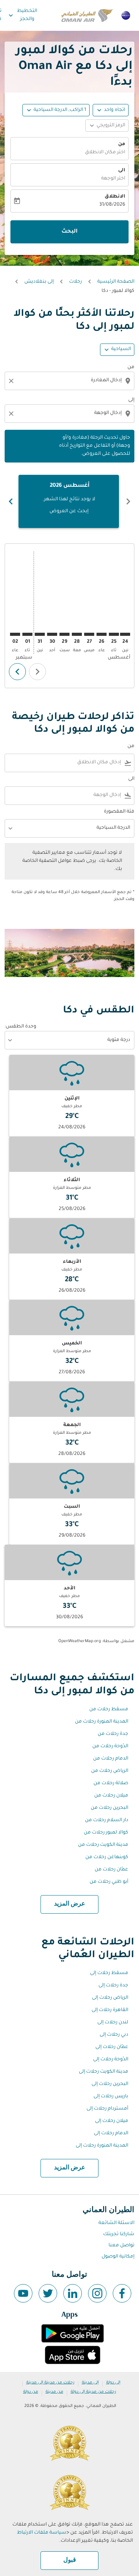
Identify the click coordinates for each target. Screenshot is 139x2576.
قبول (70, 2560)
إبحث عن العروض (69, 511)
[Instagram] (97, 2293)
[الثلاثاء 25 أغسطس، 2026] (114, 634)
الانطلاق (115, 197)
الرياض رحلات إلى (110, 1998)
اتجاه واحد (114, 110)
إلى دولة (113, 2383)
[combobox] (69, 381)
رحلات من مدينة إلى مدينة (50, 2383)
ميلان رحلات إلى (112, 2121)
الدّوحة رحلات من (110, 1746)
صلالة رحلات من (111, 1783)
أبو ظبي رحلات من (109, 1882)
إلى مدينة (90, 2383)
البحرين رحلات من (109, 1808)
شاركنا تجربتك (119, 2234)
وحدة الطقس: (20, 1027)
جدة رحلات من (113, 1734)
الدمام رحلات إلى (111, 2134)
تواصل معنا (121, 2246)
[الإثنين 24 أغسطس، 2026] (125, 634)
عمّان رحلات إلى (112, 2047)
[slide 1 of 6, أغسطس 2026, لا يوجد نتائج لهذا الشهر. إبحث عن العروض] (69, 501)
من (122, 144)
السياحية (121, 349)
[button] (56, 110)
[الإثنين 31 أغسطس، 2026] (40, 634)
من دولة (31, 2392)
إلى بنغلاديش (39, 282)
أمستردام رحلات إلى (107, 2109)
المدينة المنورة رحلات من (102, 1722)
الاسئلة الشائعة (116, 2223)
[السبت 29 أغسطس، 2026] (64, 634)
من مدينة (54, 2392)
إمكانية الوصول (118, 2257)
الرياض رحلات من (110, 1771)
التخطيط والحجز (22, 15)
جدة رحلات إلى (113, 1986)
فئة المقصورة (119, 812)
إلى (131, 400)
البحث (69, 232)
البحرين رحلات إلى (110, 2084)
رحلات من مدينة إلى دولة (93, 2392)
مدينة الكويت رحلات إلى (103, 2072)
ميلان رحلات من (111, 1796)
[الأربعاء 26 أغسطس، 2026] (102, 634)
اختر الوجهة (113, 179)
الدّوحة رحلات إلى (111, 2060)
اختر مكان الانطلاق (105, 153)
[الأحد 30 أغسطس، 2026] (52, 634)
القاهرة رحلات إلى (110, 2010)
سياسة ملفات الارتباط (42, 2533)
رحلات (75, 282)
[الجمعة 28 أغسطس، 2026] (77, 634)
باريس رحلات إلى (111, 2097)
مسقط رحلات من (109, 1710)
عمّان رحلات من (111, 1870)
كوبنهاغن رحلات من (107, 1857)
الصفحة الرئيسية (116, 282)
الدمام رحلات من (111, 1759)
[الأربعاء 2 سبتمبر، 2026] (15, 634)
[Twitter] (48, 2293)
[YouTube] (23, 2293)
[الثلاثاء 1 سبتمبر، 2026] (27, 634)
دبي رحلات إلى (114, 2035)
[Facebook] (122, 2293)
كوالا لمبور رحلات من (106, 1833)
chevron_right (11, 501)
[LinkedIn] (73, 2293)
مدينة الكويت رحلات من (103, 1845)
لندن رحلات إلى (113, 2023)
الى (122, 171)
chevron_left (128, 501)
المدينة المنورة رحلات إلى (102, 2146)
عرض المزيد (70, 1904)
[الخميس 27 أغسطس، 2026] (89, 634)
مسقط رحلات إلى (109, 1973)
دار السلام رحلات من (107, 1820)
